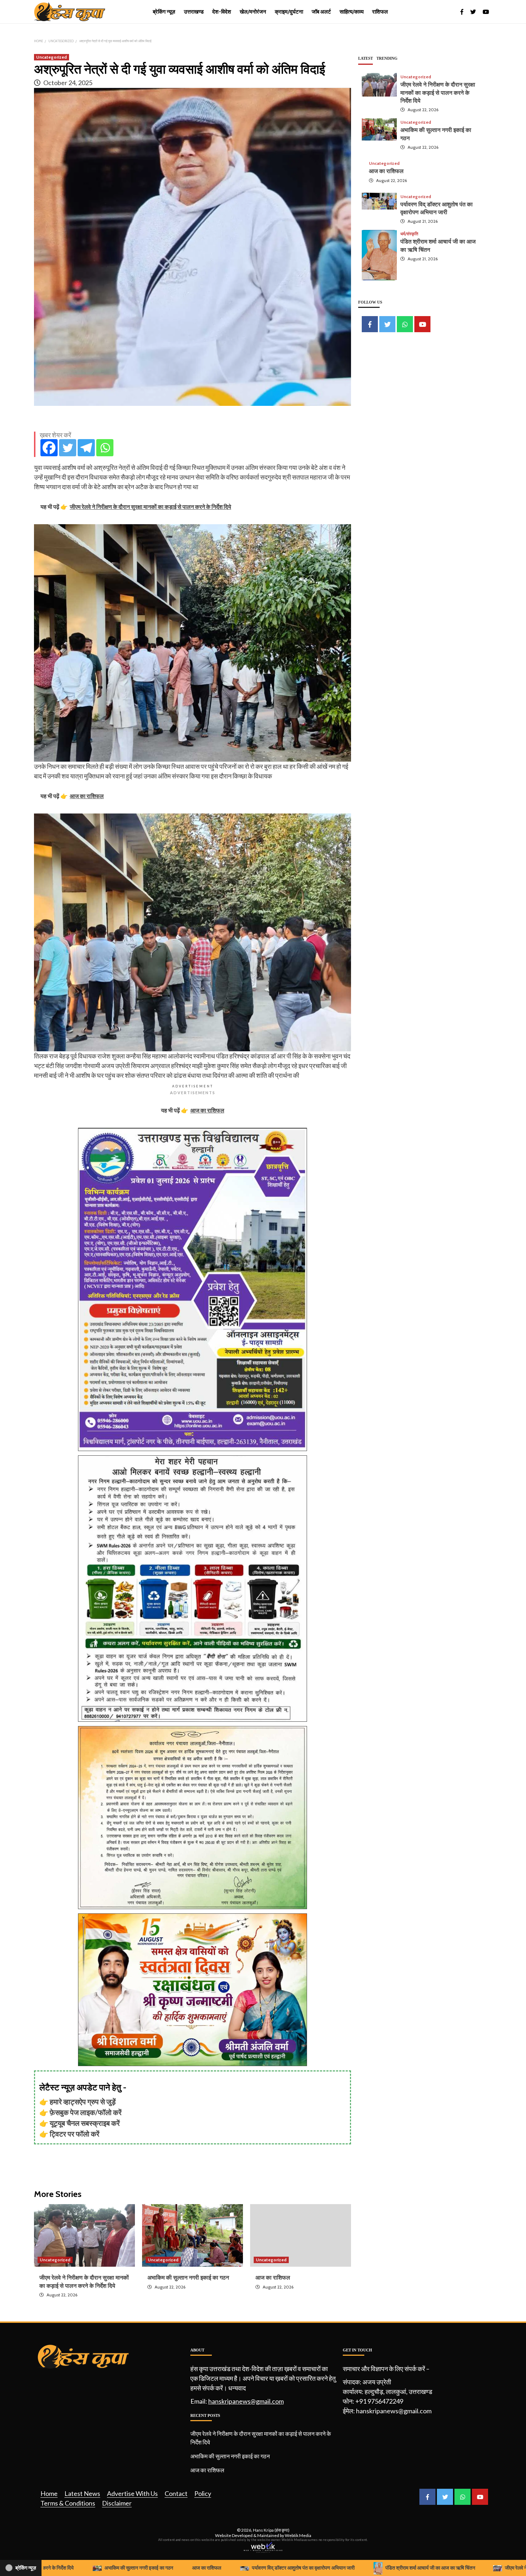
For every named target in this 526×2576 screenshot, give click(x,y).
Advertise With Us (132, 2493)
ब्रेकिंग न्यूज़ (164, 12)
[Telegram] (86, 448)
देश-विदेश (222, 12)
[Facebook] (49, 448)
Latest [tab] (366, 58)
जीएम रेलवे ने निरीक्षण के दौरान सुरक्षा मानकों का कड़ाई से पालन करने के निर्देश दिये (438, 93)
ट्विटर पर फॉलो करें (75, 2134)
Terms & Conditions (68, 2503)
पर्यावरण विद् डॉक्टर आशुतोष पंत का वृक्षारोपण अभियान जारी (230, 2568)
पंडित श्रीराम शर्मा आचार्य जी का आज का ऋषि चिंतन (357, 2568)
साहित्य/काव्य (352, 12)
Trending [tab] (387, 58)
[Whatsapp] (105, 448)
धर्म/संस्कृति (409, 234)
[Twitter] (68, 448)
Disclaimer (117, 2503)
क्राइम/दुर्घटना (289, 12)
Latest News (82, 2493)
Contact (176, 2493)
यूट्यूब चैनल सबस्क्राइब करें (85, 2123)
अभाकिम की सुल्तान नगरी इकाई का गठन (188, 2278)
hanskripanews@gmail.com (246, 2401)
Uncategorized (52, 57)
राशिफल (380, 12)
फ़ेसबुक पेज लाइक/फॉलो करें (86, 2112)
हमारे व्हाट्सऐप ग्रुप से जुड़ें (83, 2101)
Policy (203, 2493)
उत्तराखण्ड (194, 12)
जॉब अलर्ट (321, 12)
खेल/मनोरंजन (253, 12)
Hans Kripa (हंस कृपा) (271, 2530)
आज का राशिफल (273, 2278)
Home (49, 2493)
